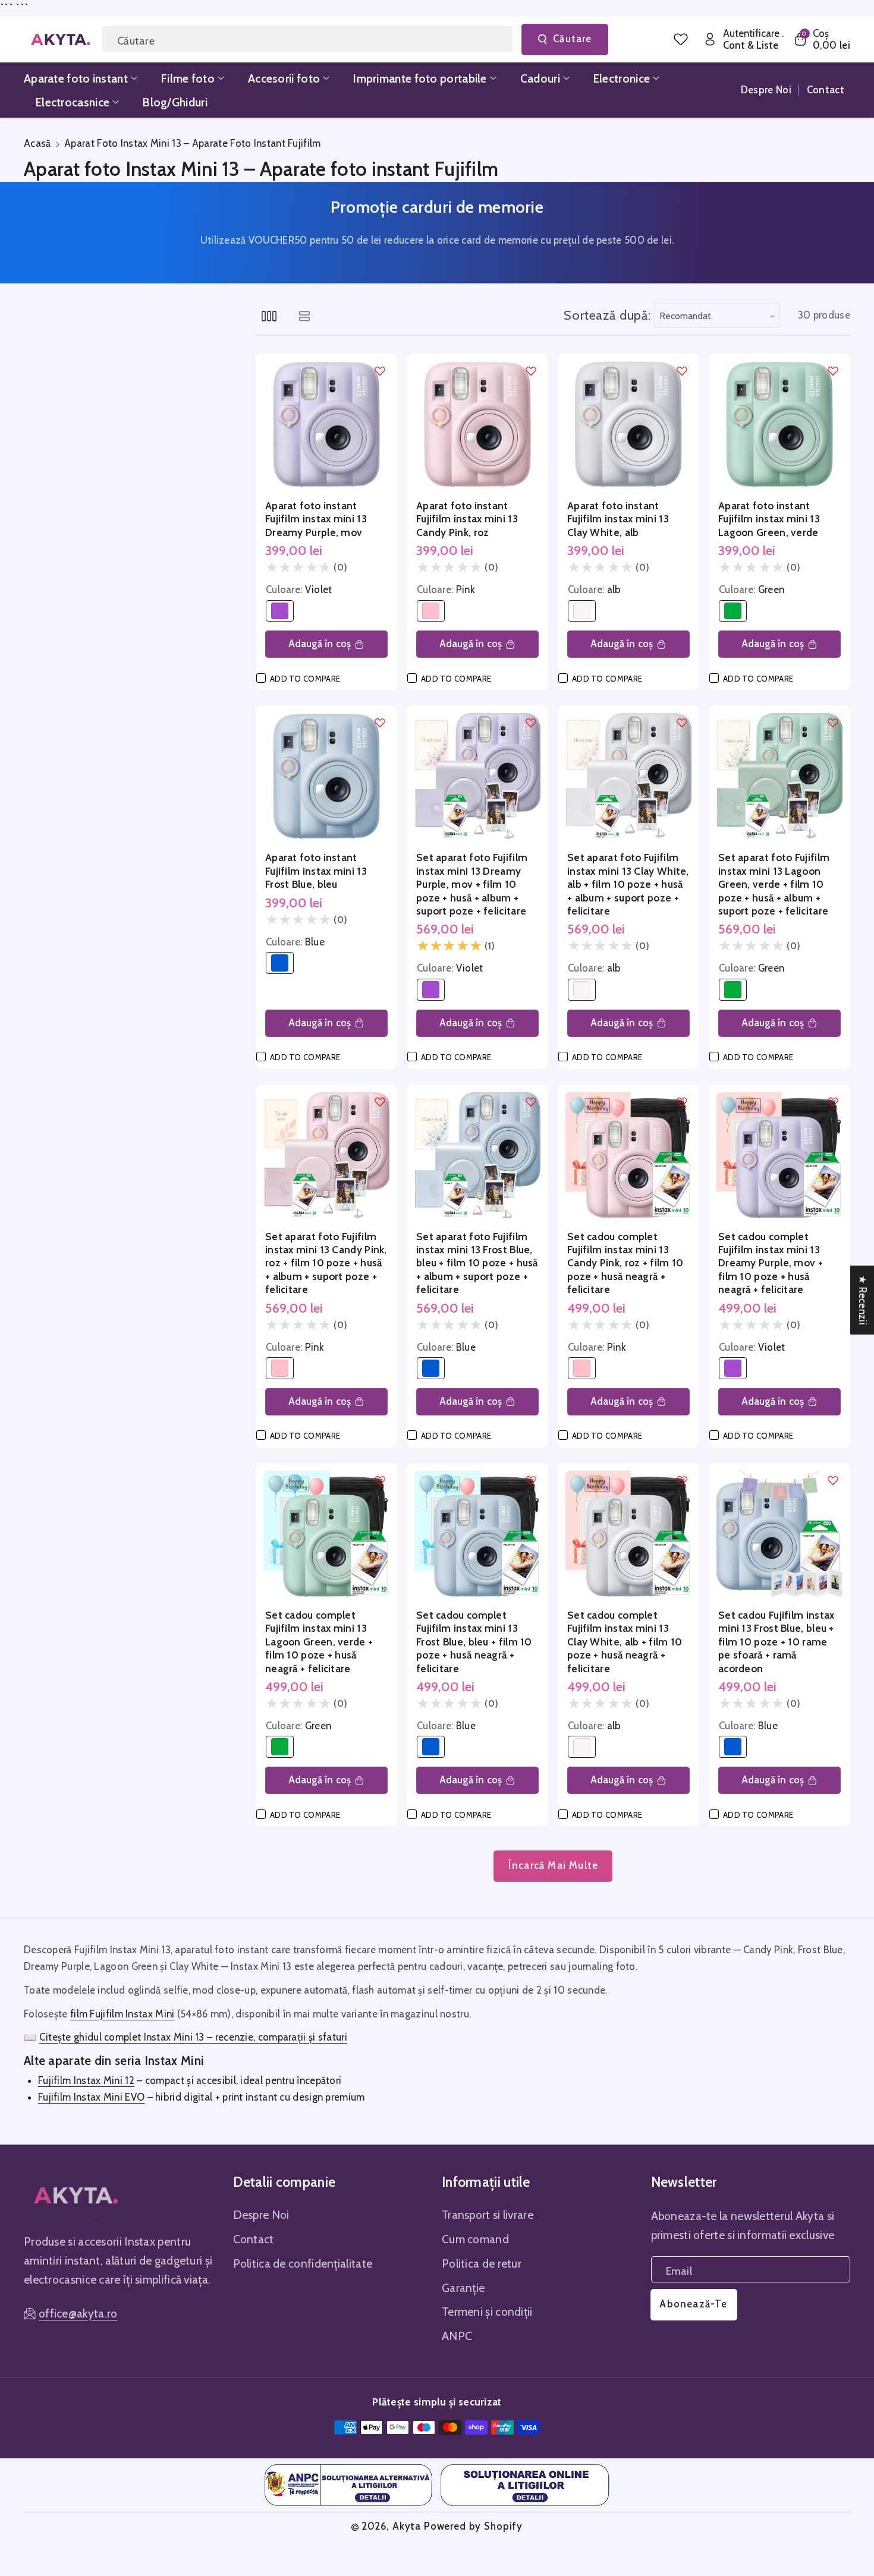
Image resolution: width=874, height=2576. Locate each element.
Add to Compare (305, 679)
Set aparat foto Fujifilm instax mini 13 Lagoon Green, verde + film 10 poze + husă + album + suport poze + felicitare (774, 884)
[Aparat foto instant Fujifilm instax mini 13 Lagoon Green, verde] (779, 424)
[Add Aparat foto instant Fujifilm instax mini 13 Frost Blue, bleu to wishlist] (380, 723)
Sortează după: (607, 315)
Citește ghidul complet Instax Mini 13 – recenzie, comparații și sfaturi (193, 2037)
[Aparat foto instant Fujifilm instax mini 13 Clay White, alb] (628, 424)
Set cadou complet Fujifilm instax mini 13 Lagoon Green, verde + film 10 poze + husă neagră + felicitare (319, 1642)
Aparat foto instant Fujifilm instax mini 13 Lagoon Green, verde (769, 519)
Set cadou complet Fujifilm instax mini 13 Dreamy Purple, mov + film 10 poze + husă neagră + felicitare (771, 1263)
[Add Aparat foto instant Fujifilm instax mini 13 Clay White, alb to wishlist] (682, 371)
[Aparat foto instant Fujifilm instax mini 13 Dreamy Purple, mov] (326, 424)
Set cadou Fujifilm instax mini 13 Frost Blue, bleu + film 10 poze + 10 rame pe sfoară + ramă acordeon (776, 1642)
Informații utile (486, 2182)
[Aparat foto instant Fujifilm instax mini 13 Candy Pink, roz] (477, 424)
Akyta (407, 2526)
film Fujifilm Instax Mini (122, 2014)
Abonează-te (693, 2304)
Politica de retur (482, 2263)
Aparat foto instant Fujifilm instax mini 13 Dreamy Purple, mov (316, 519)
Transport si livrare (488, 2215)
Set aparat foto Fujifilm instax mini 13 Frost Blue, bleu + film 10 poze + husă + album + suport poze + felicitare (477, 1263)
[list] (304, 316)
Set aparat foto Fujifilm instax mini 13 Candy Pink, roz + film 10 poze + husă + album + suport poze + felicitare (326, 1263)
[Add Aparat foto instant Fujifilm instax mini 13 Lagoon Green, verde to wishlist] (833, 371)
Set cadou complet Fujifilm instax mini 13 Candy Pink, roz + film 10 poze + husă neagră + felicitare (625, 1263)
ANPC (457, 2336)
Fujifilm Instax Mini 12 (86, 2080)
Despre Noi (261, 2215)
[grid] (269, 316)
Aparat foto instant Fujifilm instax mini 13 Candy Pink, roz (467, 519)
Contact (254, 2239)
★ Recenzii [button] (863, 1300)
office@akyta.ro (78, 2313)
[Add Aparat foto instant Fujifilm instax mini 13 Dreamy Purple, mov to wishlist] (380, 371)
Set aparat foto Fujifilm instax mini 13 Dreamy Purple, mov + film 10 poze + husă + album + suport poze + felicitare (472, 884)
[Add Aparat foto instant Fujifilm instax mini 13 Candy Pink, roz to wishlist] (531, 371)
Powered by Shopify (473, 2526)
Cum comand (475, 2239)
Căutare (572, 39)
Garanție (463, 2288)
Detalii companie (284, 2182)
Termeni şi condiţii (487, 2312)
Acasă (37, 143)
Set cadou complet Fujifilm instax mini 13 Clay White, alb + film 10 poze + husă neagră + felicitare (625, 1642)
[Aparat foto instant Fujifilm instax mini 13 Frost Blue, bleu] (326, 776)
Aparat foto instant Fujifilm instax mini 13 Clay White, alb (618, 519)
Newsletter (684, 2182)
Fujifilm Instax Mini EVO (91, 2097)
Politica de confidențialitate (303, 2263)
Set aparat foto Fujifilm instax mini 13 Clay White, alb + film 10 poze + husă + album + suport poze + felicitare (628, 884)
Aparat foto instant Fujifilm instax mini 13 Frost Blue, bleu (316, 871)
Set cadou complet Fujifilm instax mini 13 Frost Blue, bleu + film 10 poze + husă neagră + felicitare (474, 1642)
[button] (821, 40)
